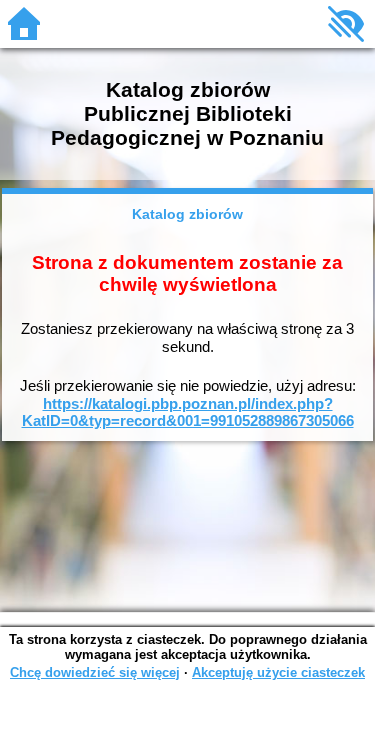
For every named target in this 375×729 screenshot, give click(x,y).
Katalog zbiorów (187, 214)
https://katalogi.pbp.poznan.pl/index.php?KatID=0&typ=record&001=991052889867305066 (188, 412)
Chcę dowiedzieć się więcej (95, 672)
